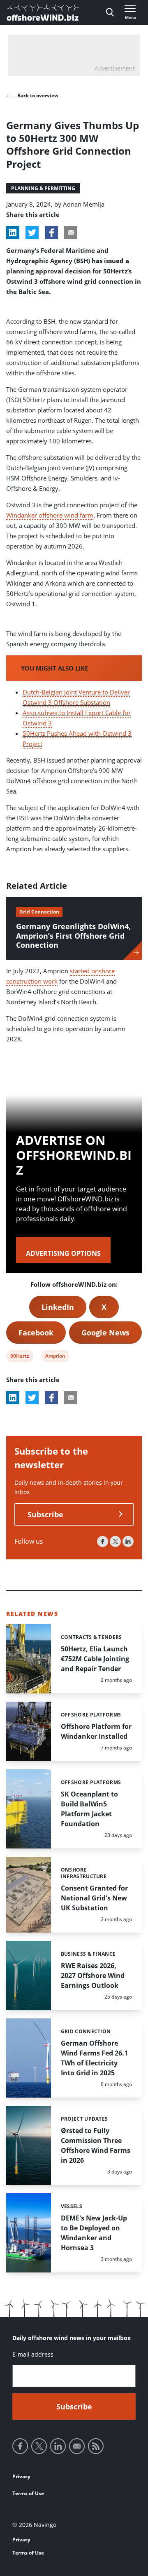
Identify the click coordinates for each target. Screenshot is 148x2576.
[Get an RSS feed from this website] (96, 2446)
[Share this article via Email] (71, 233)
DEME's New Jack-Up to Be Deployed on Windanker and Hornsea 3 (94, 2233)
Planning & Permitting (43, 188)
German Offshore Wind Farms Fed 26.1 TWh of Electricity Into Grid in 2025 (94, 2058)
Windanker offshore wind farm (50, 515)
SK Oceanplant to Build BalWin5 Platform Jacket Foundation (89, 1809)
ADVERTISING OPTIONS (63, 1253)
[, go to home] (43, 12)
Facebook (36, 1333)
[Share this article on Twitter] (32, 233)
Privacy (21, 2476)
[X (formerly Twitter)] (115, 1541)
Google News (105, 1333)
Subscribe (45, 1514)
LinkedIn (58, 1307)
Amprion (55, 1357)
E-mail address (33, 2354)
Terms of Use (28, 2493)
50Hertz (20, 1357)
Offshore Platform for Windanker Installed (96, 1731)
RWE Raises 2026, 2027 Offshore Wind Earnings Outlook (93, 1976)
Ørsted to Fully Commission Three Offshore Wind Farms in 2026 (96, 2145)
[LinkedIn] (128, 1541)
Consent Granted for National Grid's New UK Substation (94, 1898)
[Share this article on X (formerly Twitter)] (32, 1398)
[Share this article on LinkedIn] (13, 233)
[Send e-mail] (77, 2446)
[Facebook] (103, 1541)
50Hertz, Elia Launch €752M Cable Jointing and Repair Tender (95, 1659)
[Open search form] (110, 12)
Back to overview (37, 95)
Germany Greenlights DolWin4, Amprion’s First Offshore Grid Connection (73, 936)
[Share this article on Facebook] (51, 233)
